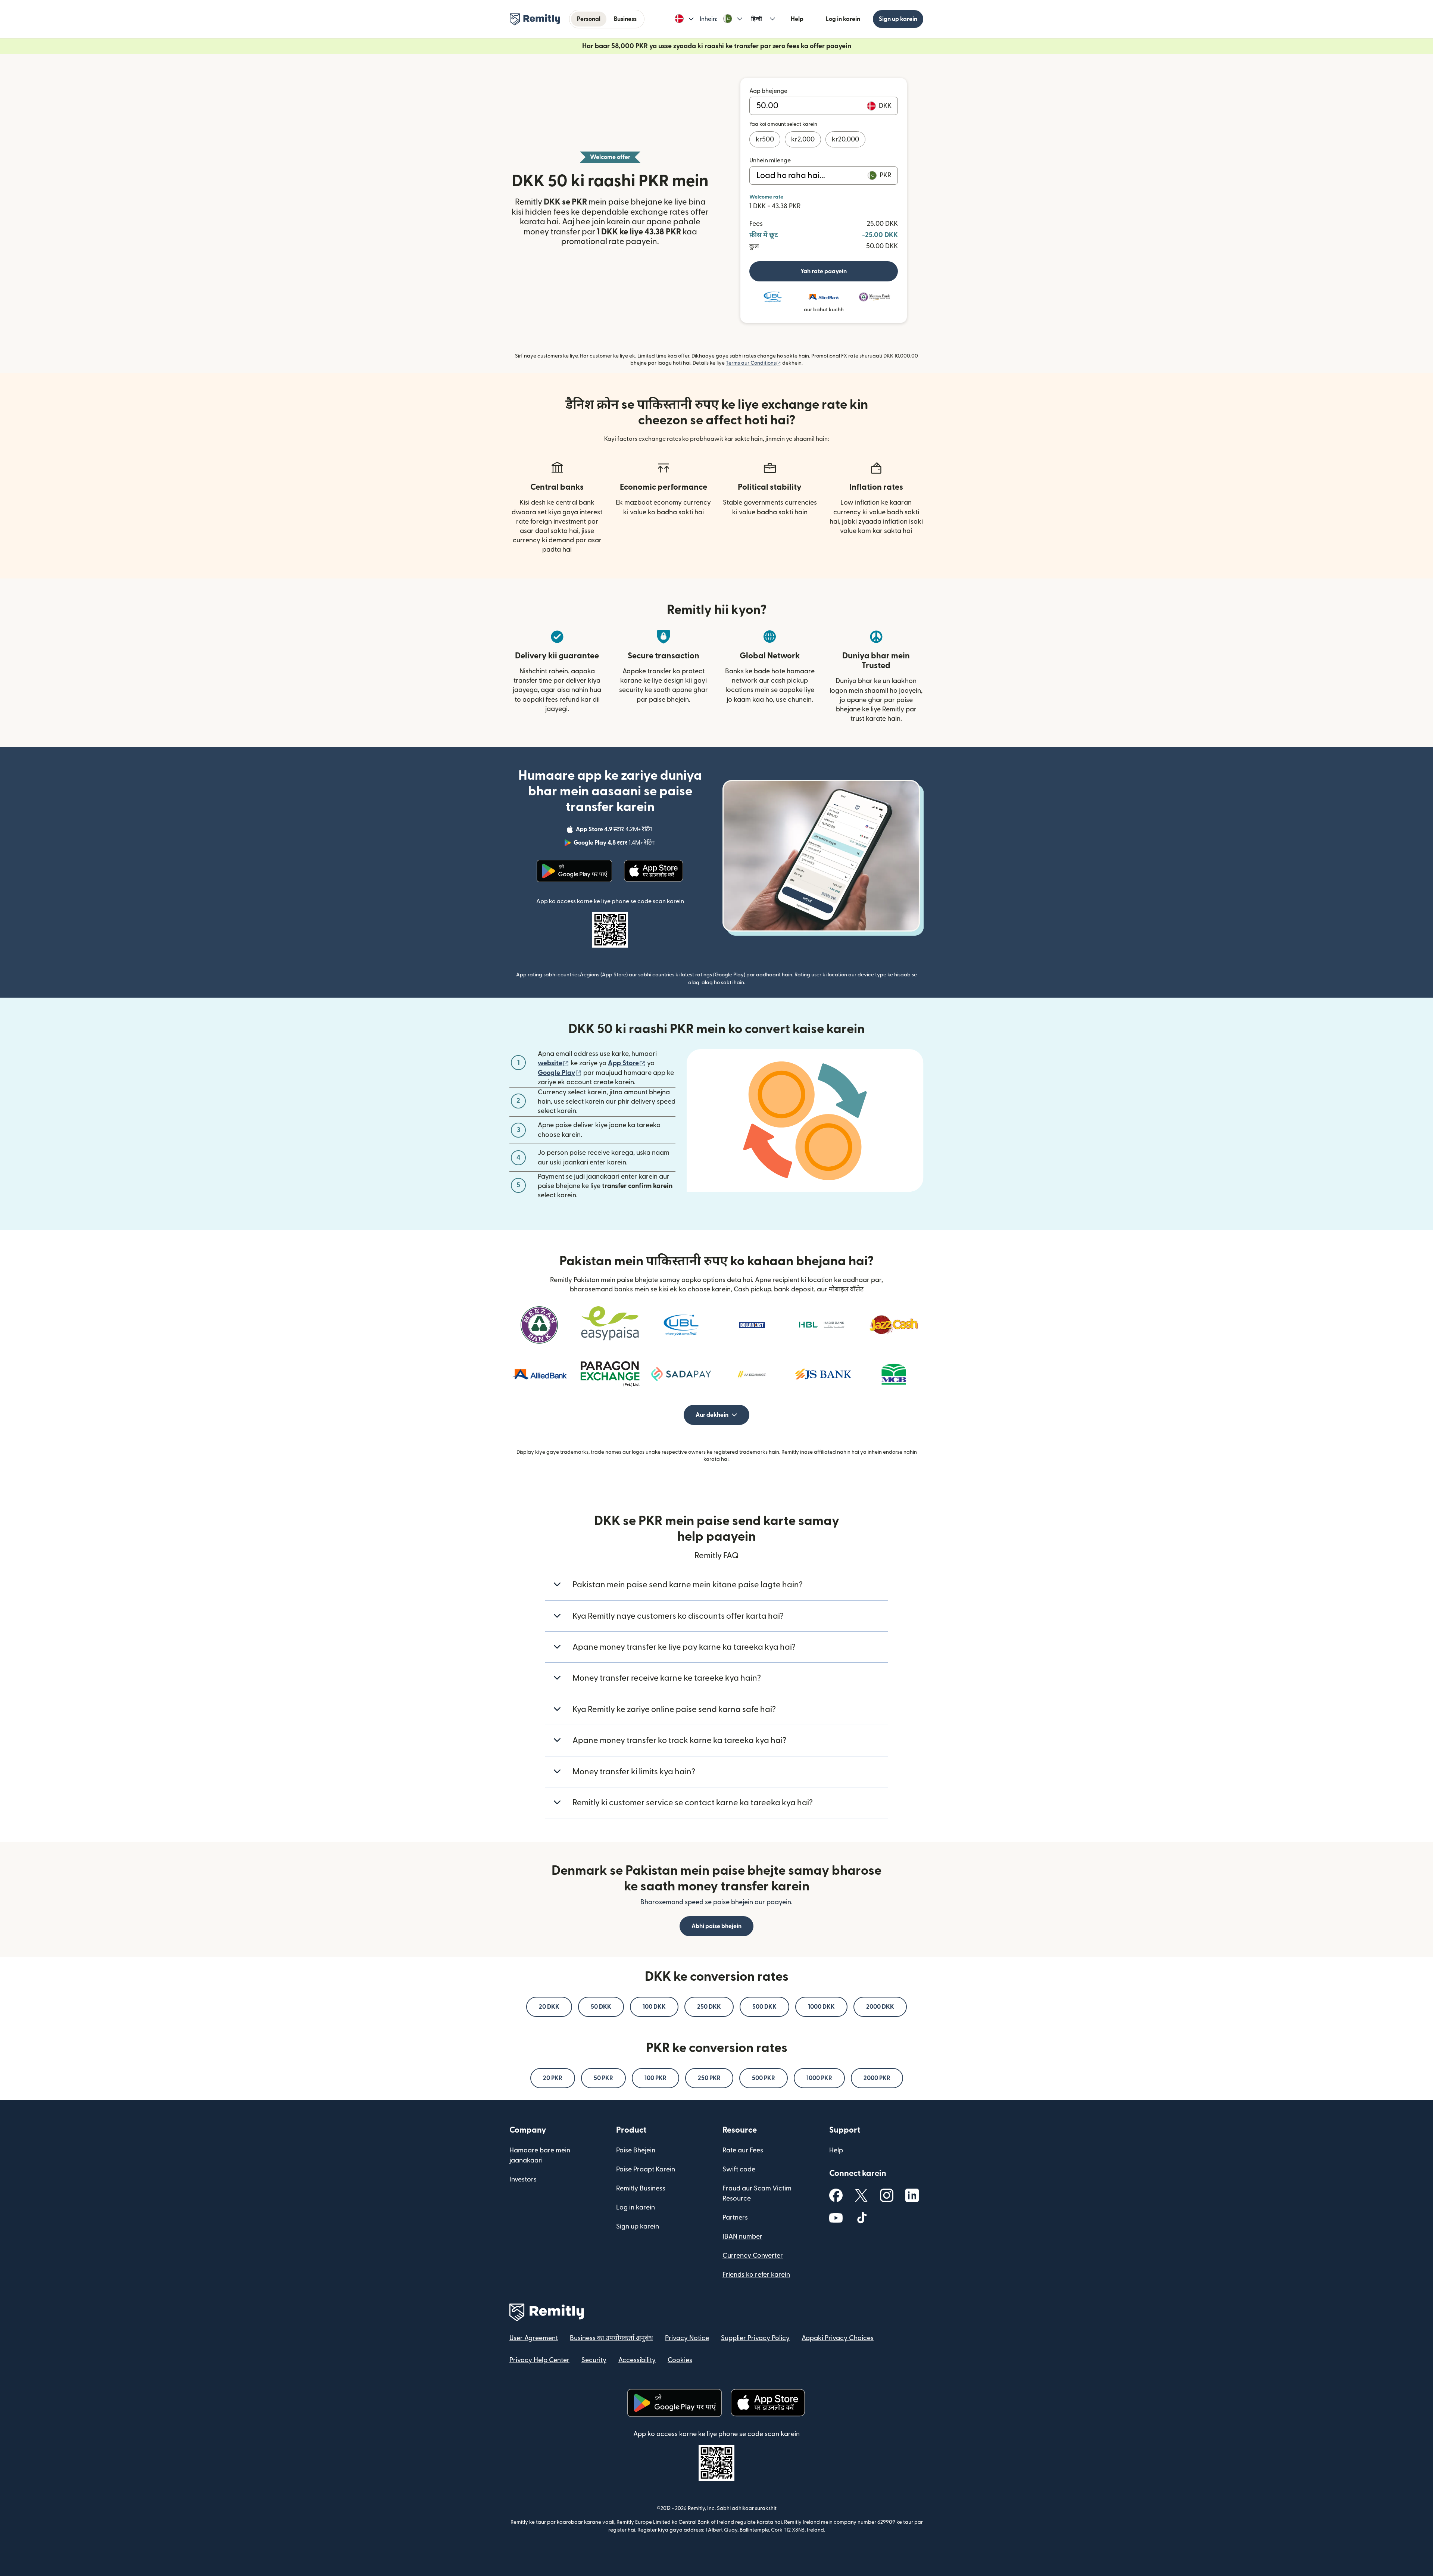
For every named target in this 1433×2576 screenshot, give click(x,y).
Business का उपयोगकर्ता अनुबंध (611, 2338)
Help (797, 19)
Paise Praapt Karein (646, 2169)
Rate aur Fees (743, 2150)
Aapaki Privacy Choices (838, 2338)
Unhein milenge (770, 160)
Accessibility (637, 2360)
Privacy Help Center (539, 2360)
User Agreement (534, 2338)
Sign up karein (898, 19)
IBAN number (742, 2237)
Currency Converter (753, 2256)
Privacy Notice (687, 2338)
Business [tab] (625, 19)
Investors (523, 2179)
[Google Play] (574, 871)
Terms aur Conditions (753, 363)
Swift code (739, 2169)
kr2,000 (803, 139)
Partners (735, 2218)
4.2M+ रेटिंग (615, 830)
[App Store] (654, 871)
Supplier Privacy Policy (755, 2338)
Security (594, 2360)
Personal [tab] (589, 19)
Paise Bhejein (636, 2150)
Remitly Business (641, 2188)
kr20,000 (845, 139)
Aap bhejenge (768, 91)
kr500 (765, 139)
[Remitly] (535, 19)
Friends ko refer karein (756, 2275)
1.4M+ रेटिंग (615, 844)
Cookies (680, 2360)
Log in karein (843, 19)
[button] (684, 19)
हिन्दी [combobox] (757, 19)
